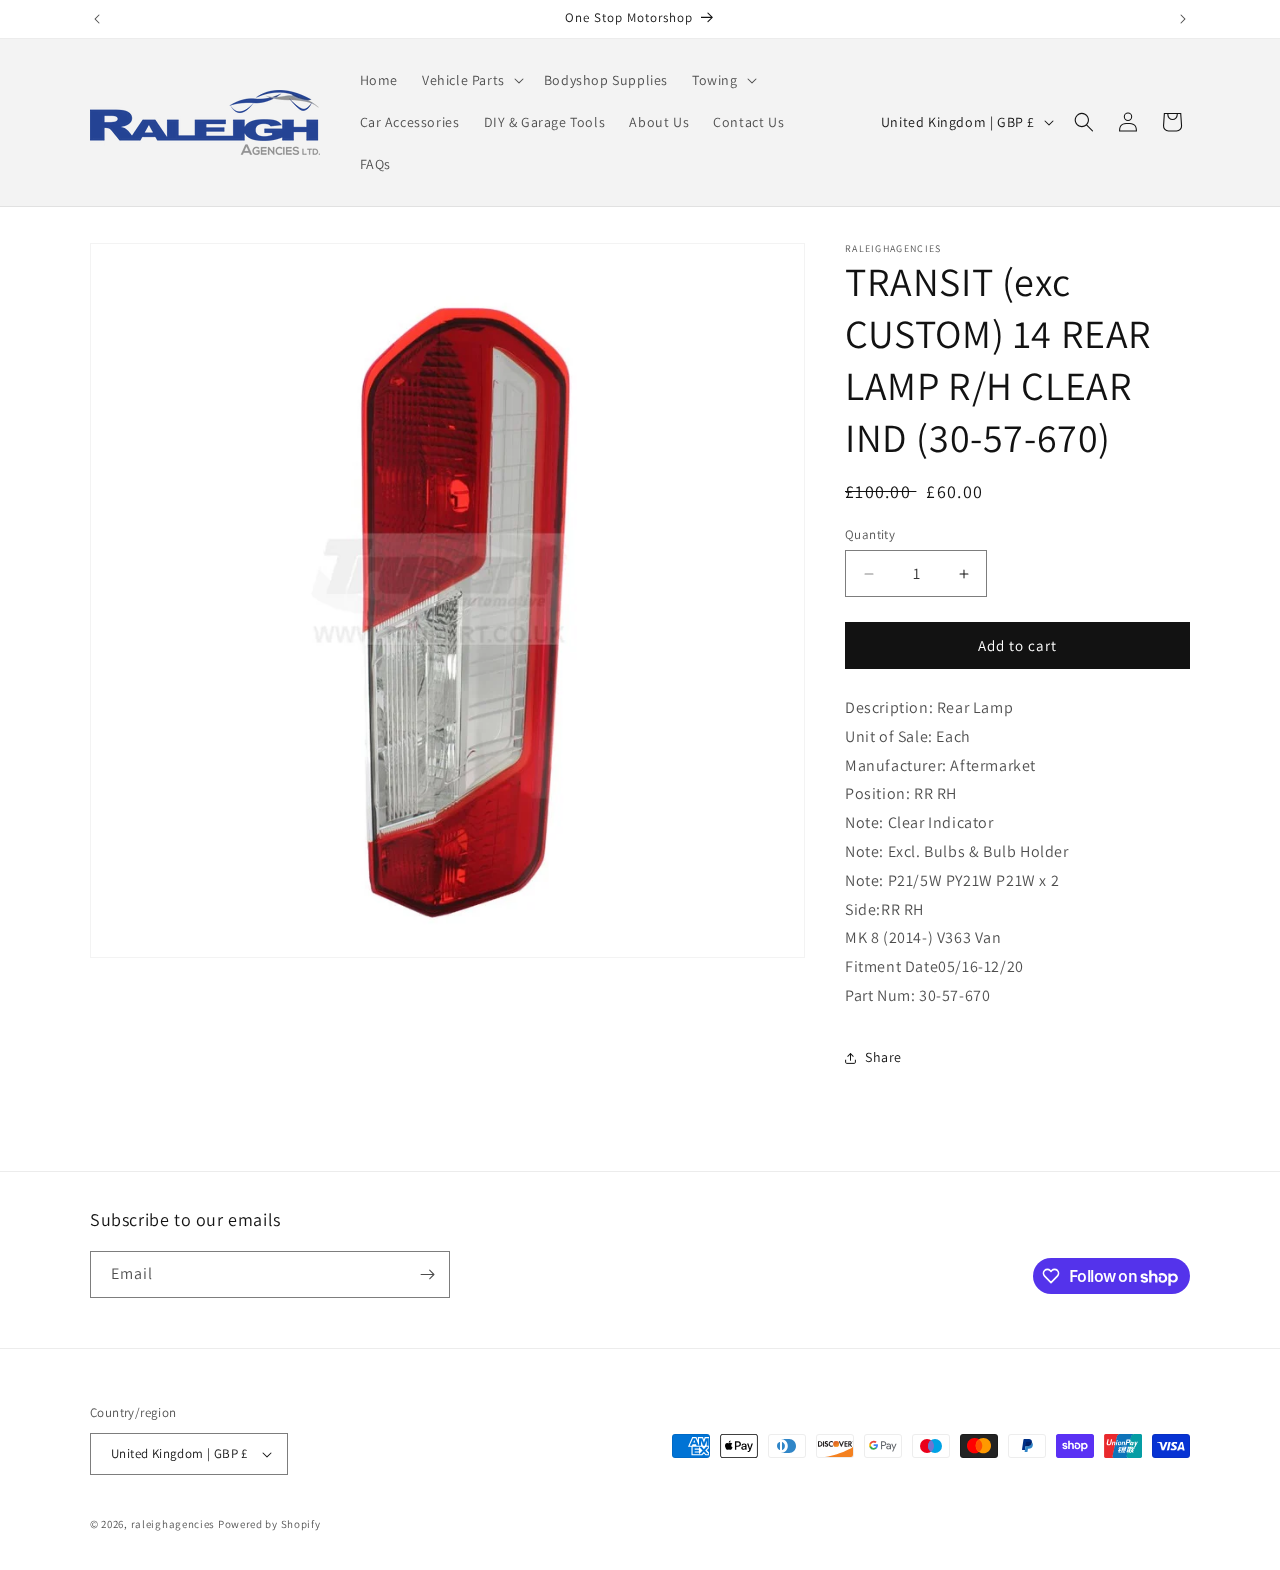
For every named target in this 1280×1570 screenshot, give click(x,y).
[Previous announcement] (97, 19)
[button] (471, 80)
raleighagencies (173, 1524)
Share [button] (883, 1057)
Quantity (870, 534)
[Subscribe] (427, 1274)
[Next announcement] (1183, 19)
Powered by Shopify (269, 1524)
